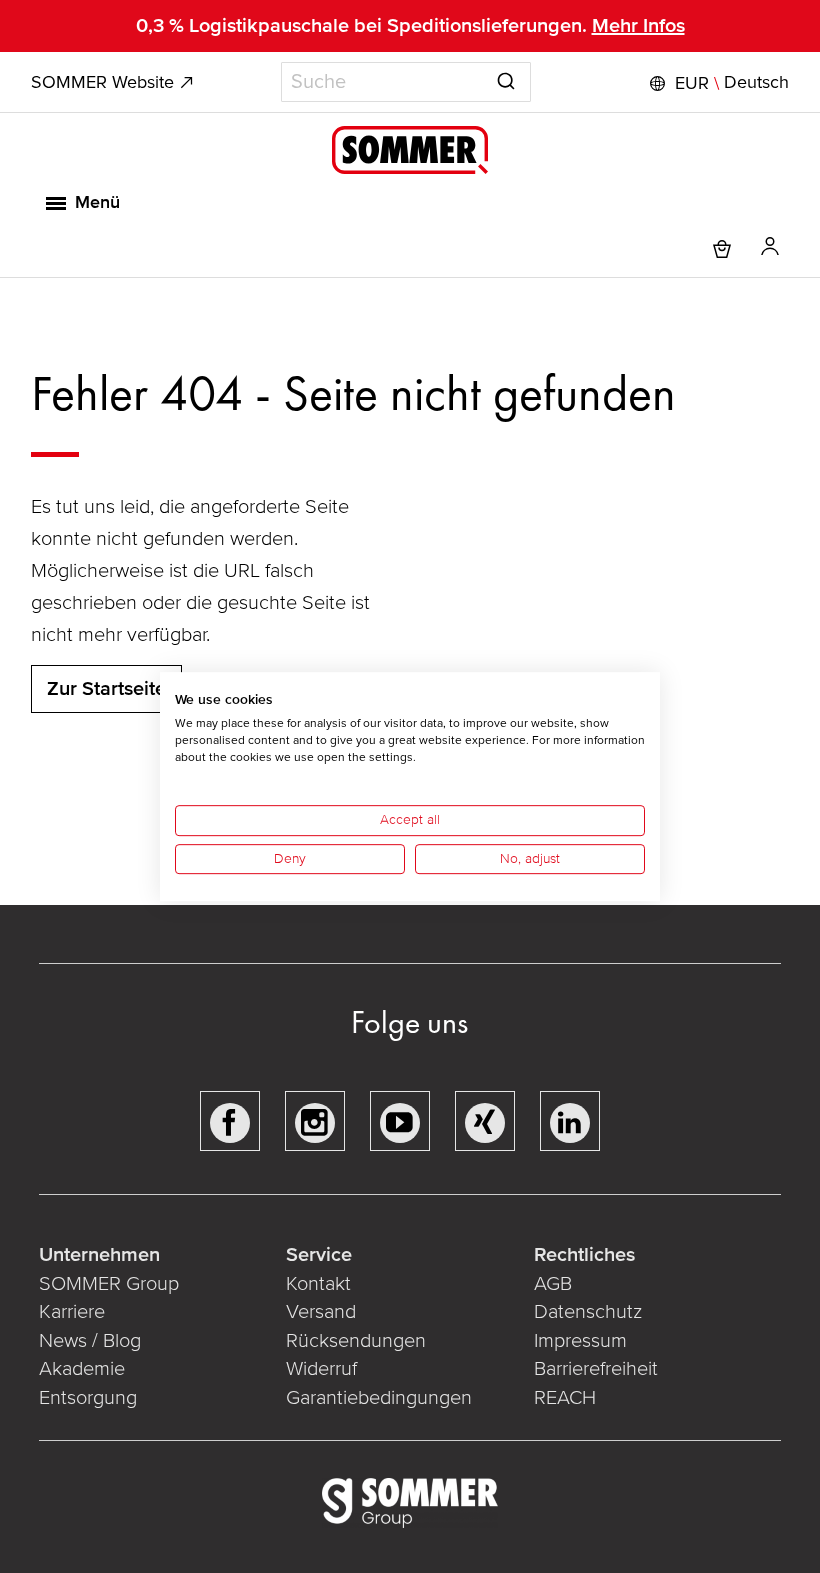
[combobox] (406, 82)
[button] (717, 83)
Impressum (580, 1341)
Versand (321, 1312)
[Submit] (506, 78)
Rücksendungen (356, 1341)
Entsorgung (88, 1398)
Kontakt (318, 1284)
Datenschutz (588, 1312)
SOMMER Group (109, 1284)
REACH (565, 1398)
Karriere (72, 1312)
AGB (553, 1284)
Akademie (84, 1369)
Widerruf (321, 1369)
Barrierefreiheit (596, 1369)
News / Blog (90, 1341)
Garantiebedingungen (379, 1398)
